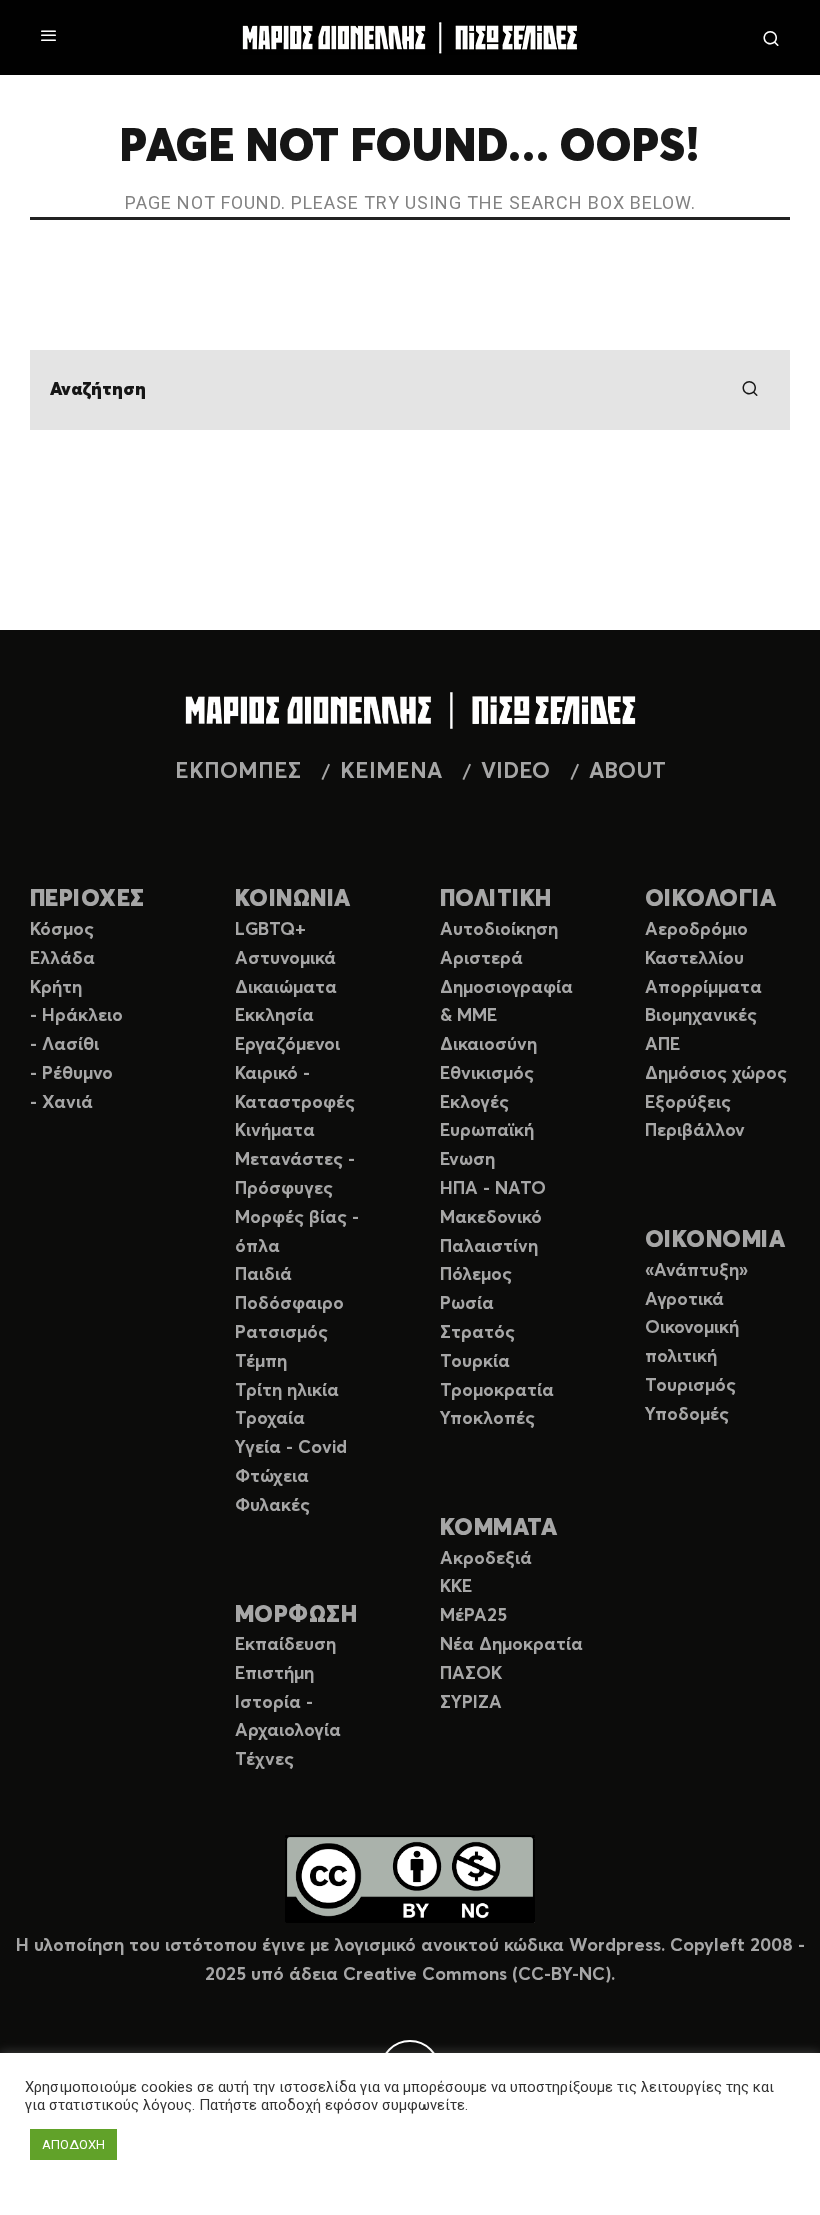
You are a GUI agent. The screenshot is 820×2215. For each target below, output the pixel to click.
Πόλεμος (476, 1275)
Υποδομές (687, 1415)
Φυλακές (272, 1506)
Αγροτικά (684, 1300)
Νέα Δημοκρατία (511, 1645)
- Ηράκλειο (76, 1016)
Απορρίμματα (703, 988)
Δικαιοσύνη (488, 1045)
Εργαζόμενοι (287, 1045)
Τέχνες (264, 1760)
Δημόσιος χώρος (716, 1074)
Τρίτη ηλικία (287, 1391)
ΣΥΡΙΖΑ (471, 1703)
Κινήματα (275, 1131)
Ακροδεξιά (486, 1559)
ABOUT (627, 772)
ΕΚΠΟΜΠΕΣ (238, 772)
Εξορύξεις (688, 1103)
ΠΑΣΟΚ (471, 1674)
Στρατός (477, 1333)
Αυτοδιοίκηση (499, 930)
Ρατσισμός (281, 1333)
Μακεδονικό (491, 1218)
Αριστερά (481, 959)
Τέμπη (261, 1362)
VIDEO (515, 772)
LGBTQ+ (270, 930)
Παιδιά (263, 1275)
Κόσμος (62, 930)
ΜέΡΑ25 (473, 1616)
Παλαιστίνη (489, 1247)
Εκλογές (474, 1103)
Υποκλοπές (487, 1419)
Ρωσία (467, 1304)
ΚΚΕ (456, 1587)
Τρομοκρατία (497, 1391)
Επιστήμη (274, 1674)
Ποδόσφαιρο (289, 1304)
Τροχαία (270, 1419)
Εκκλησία (274, 1016)
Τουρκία (475, 1362)
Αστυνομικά (285, 959)
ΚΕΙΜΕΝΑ (391, 772)
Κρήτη (56, 988)
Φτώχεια (272, 1477)
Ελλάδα (62, 959)
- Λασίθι (64, 1045)
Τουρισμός (690, 1386)
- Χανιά (61, 1103)
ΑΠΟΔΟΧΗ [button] (73, 2144)
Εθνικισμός (487, 1074)
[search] (750, 390)
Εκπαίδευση (285, 1645)
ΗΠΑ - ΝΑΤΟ (493, 1189)
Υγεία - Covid (291, 1448)
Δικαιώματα (286, 988)
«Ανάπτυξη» (696, 1271)
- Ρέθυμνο (71, 1074)
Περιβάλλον (695, 1131)
